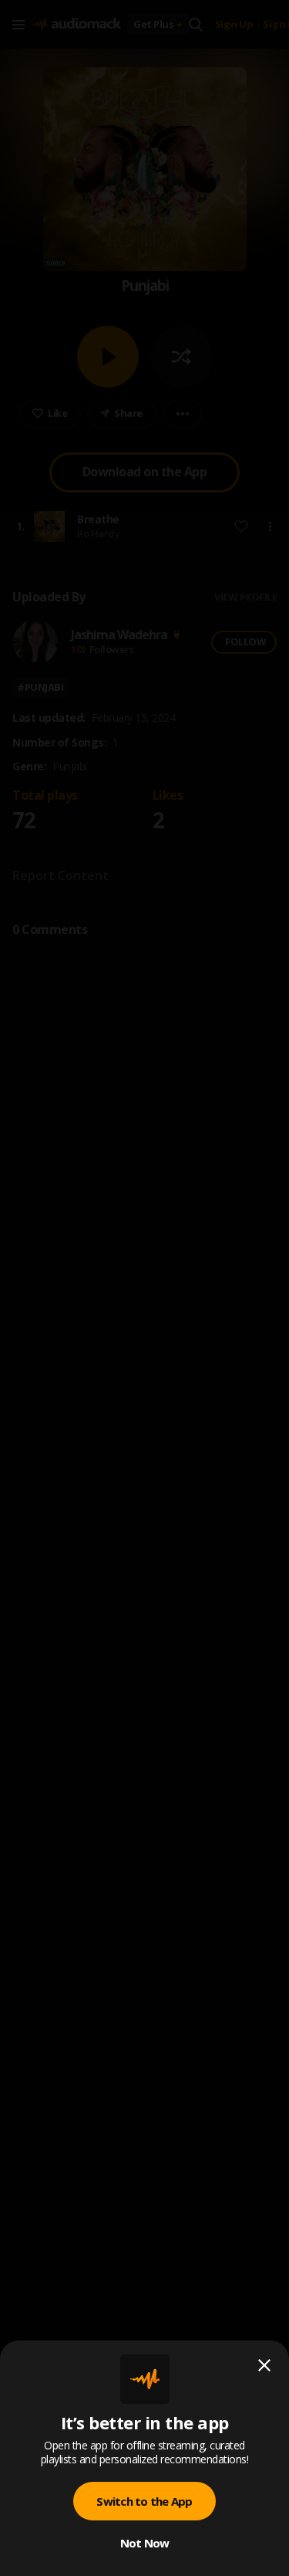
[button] (144, 1288)
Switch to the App (144, 2501)
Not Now (145, 2543)
